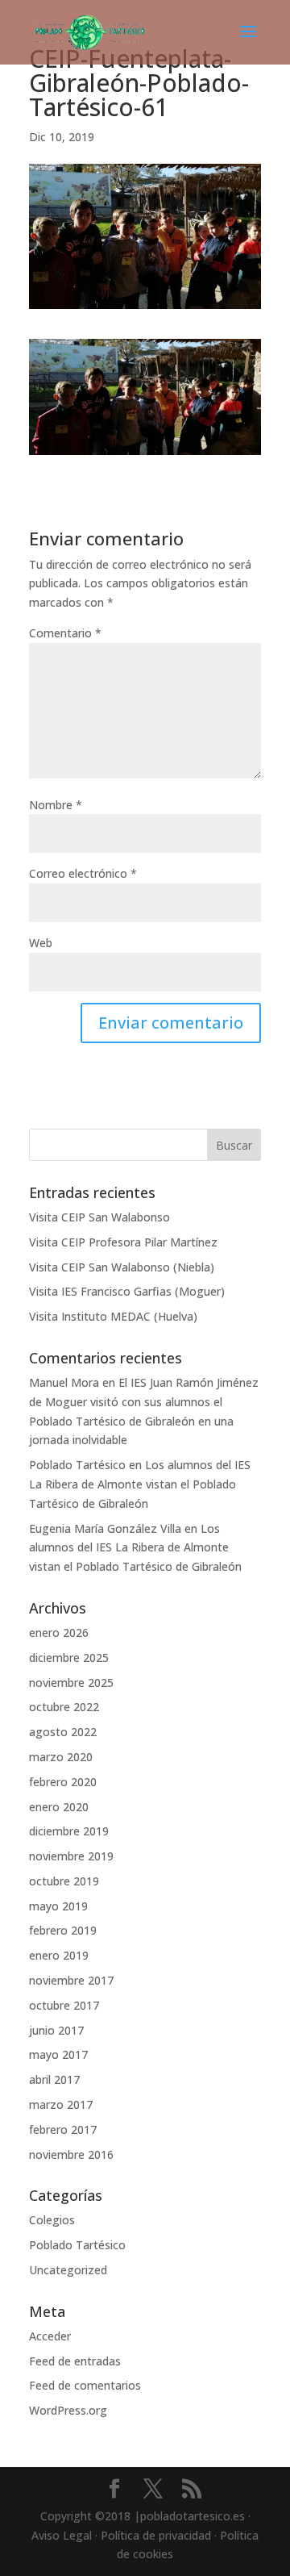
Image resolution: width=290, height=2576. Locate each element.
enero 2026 (59, 1632)
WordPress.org (68, 2410)
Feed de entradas (75, 2361)
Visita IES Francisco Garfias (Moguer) (127, 1291)
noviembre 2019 (71, 1856)
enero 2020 (59, 1807)
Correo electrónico (83, 873)
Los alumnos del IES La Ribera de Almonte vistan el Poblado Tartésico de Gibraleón (140, 1484)
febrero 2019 (63, 1930)
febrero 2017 (63, 2129)
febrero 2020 (63, 1782)
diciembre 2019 (69, 1831)
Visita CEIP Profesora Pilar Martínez (123, 1242)
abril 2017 (54, 2079)
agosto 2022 (63, 1732)
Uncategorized (68, 2270)
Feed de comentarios (85, 2385)
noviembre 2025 (71, 1683)
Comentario (65, 633)
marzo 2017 (61, 2104)
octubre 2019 (64, 1881)
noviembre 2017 (71, 1980)
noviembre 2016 (71, 2154)
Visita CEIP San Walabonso (99, 1217)
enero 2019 (59, 1955)
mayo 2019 (58, 1906)
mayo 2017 (58, 2054)
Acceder (50, 2336)
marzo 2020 (61, 1757)
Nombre (56, 805)
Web (41, 943)
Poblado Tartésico (77, 1465)
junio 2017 (56, 2030)
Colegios (52, 2220)
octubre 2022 (64, 1707)
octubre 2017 (64, 2005)
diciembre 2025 (69, 1657)
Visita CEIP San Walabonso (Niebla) (122, 1267)
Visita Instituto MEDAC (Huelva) (113, 1316)
